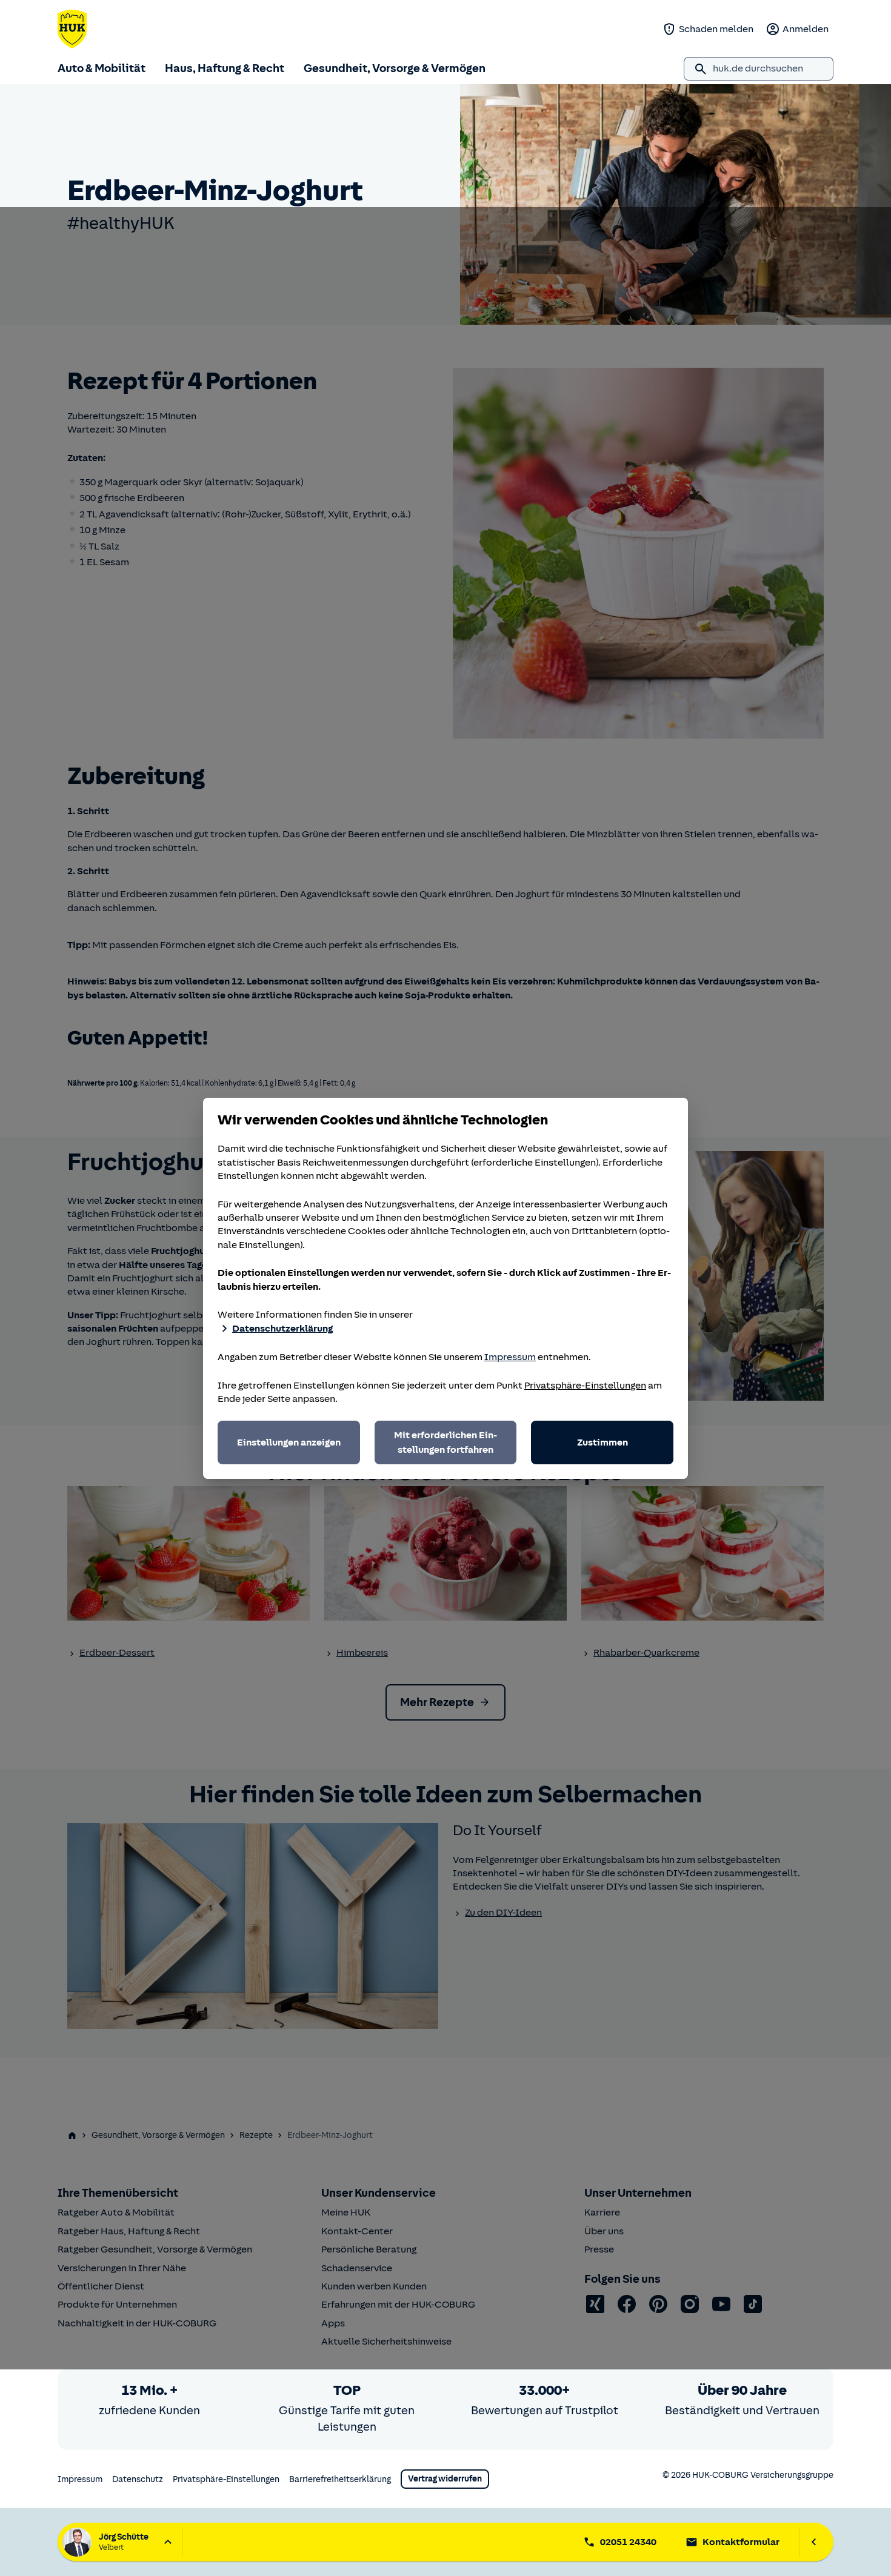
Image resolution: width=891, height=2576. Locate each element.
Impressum (510, 1357)
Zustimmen (602, 1442)
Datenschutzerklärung (282, 1329)
